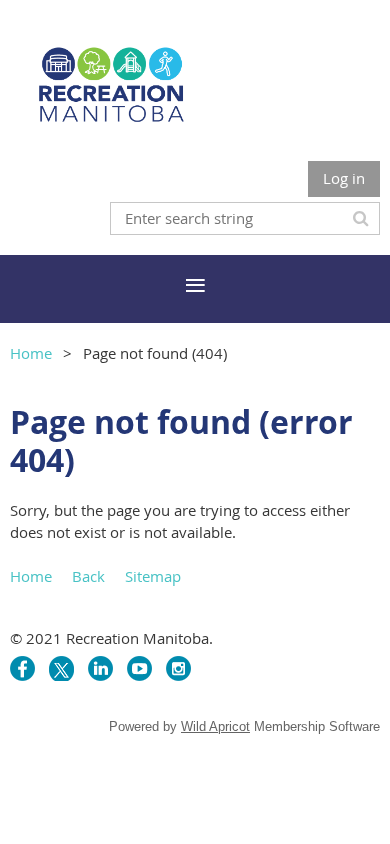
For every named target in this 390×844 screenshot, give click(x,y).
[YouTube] (139, 668)
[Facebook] (22, 668)
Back (88, 576)
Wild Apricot (215, 726)
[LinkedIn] (100, 668)
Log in (344, 178)
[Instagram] (178, 668)
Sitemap (153, 576)
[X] (61, 668)
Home (31, 353)
